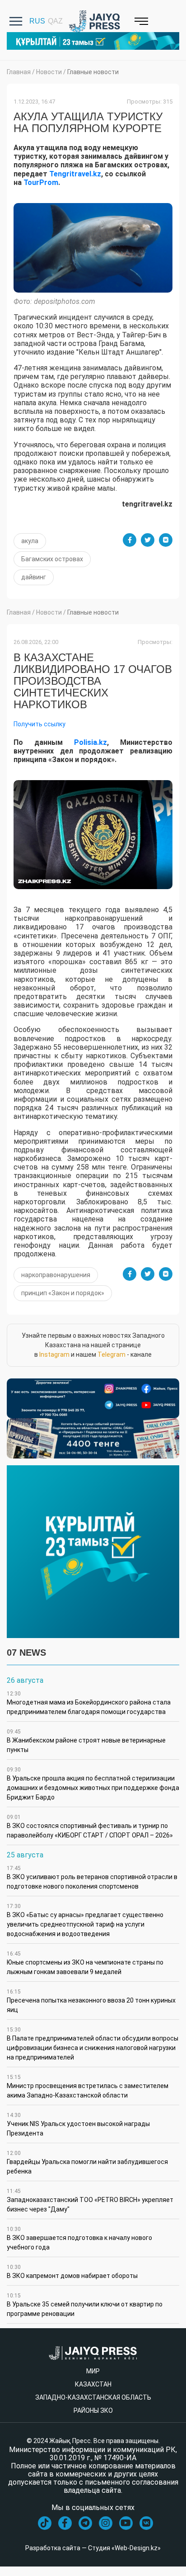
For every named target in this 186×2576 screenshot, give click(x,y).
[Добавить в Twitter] (148, 540)
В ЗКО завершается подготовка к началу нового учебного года (79, 2238)
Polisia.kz (91, 742)
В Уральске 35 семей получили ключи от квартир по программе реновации (85, 2305)
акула (30, 541)
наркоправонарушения (56, 1275)
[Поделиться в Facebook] (130, 540)
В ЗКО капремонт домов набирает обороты (72, 2272)
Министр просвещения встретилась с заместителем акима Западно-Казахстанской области (88, 2086)
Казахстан (93, 2384)
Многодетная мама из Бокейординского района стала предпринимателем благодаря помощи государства (89, 1703)
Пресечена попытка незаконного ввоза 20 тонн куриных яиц (91, 2001)
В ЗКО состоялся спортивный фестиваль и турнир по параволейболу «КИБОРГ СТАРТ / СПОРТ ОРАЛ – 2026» (90, 1826)
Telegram (112, 1354)
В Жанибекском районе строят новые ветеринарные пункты (86, 1741)
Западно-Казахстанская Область (93, 2397)
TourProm (41, 182)
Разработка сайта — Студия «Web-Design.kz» (93, 2548)
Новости (49, 72)
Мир (93, 2371)
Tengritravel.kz (75, 174)
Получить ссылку (40, 724)
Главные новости (93, 72)
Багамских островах (52, 559)
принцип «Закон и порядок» (63, 1293)
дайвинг (34, 577)
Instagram (54, 1354)
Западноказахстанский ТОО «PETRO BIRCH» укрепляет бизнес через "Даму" (90, 2200)
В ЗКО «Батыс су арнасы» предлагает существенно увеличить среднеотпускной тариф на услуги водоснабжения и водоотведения (85, 1920)
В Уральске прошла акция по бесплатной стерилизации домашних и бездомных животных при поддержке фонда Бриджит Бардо (93, 1784)
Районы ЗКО (93, 2410)
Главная (19, 72)
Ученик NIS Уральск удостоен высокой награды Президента (78, 2124)
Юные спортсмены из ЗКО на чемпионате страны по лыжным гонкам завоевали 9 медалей (85, 1963)
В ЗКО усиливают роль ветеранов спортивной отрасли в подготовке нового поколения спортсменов (92, 1878)
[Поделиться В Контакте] (166, 540)
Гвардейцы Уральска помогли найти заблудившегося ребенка (87, 2162)
